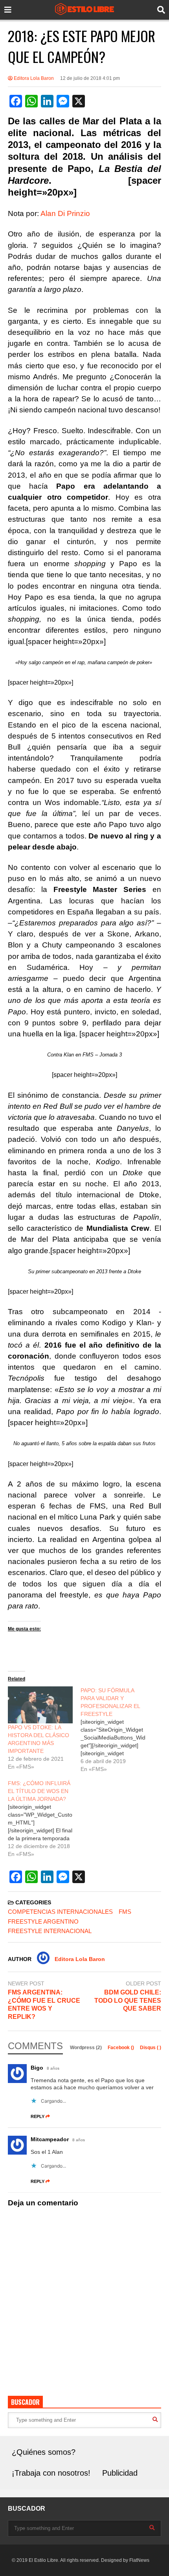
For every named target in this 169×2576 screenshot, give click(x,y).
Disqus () (151, 2048)
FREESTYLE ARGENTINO (43, 1921)
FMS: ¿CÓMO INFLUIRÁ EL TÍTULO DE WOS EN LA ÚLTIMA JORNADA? (39, 1791)
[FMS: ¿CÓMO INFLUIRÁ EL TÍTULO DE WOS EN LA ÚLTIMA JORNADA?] (44, 1819)
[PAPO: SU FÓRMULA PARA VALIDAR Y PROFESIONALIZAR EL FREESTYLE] (117, 1730)
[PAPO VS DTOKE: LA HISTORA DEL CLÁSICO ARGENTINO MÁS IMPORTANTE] (40, 1705)
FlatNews (139, 2560)
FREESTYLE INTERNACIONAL (50, 1931)
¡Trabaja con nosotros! (51, 2473)
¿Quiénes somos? (44, 2452)
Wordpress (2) (86, 2048)
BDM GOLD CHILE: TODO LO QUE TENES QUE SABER (128, 2001)
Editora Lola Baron (33, 78)
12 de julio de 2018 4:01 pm (90, 78)
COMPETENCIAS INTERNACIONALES (60, 1912)
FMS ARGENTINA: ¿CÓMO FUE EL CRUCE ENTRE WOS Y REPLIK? (44, 2004)
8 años (53, 2068)
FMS (125, 1912)
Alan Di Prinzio (65, 213)
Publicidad (120, 2473)
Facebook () (121, 2048)
